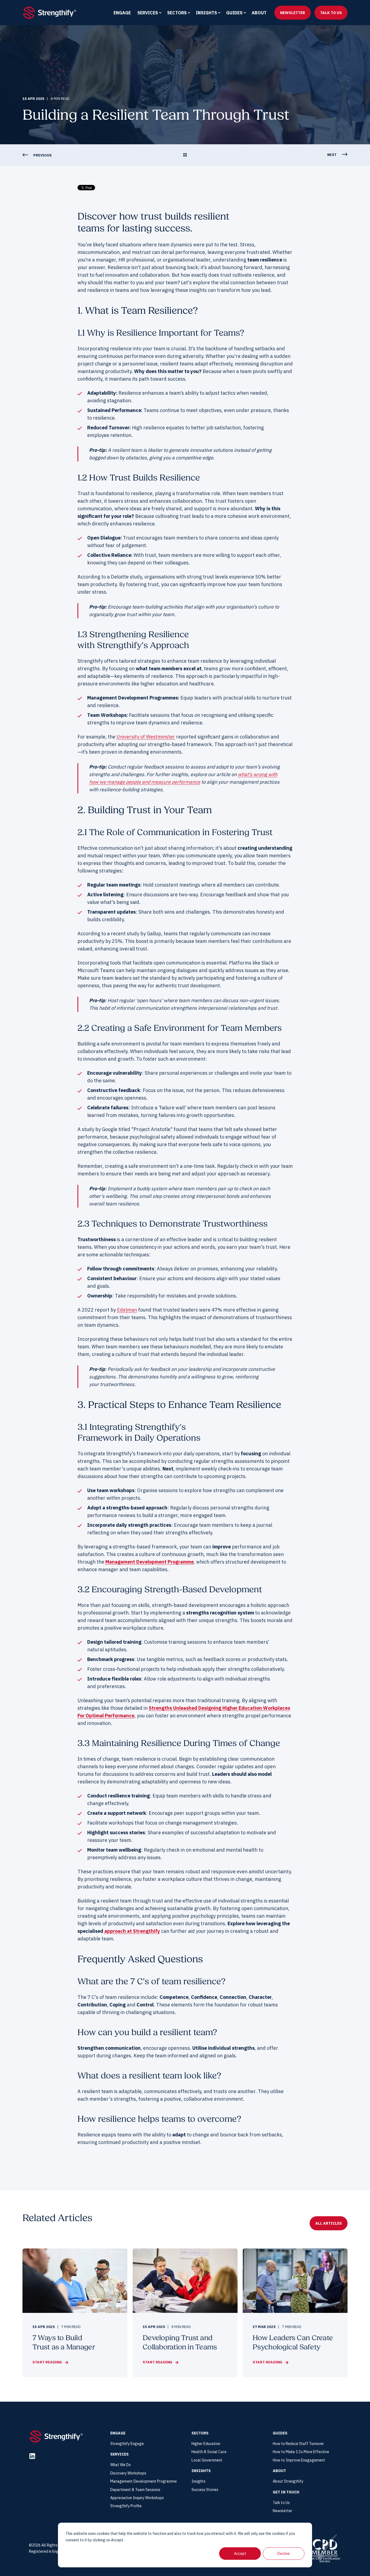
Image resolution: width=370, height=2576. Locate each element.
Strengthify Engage (127, 2444)
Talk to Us (281, 2503)
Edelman (127, 1310)
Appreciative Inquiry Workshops (137, 2498)
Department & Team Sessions (135, 2490)
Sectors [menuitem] (177, 13)
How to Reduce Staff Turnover (298, 2444)
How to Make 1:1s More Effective (301, 2452)
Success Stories (205, 2490)
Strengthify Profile (126, 2506)
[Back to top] (11, 2565)
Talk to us (331, 12)
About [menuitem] (259, 13)
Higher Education (206, 2444)
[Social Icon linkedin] (32, 2456)
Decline (284, 2554)
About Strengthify (288, 2481)
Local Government (207, 2460)
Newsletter (293, 12)
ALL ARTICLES (329, 2223)
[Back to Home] (50, 12)
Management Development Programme (150, 1562)
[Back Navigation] (185, 155)
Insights (199, 2481)
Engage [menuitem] (122, 13)
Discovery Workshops (128, 2473)
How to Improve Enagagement (299, 2460)
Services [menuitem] (148, 13)
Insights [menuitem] (206, 13)
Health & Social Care (209, 2452)
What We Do (121, 2465)
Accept (240, 2554)
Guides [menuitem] (234, 13)
